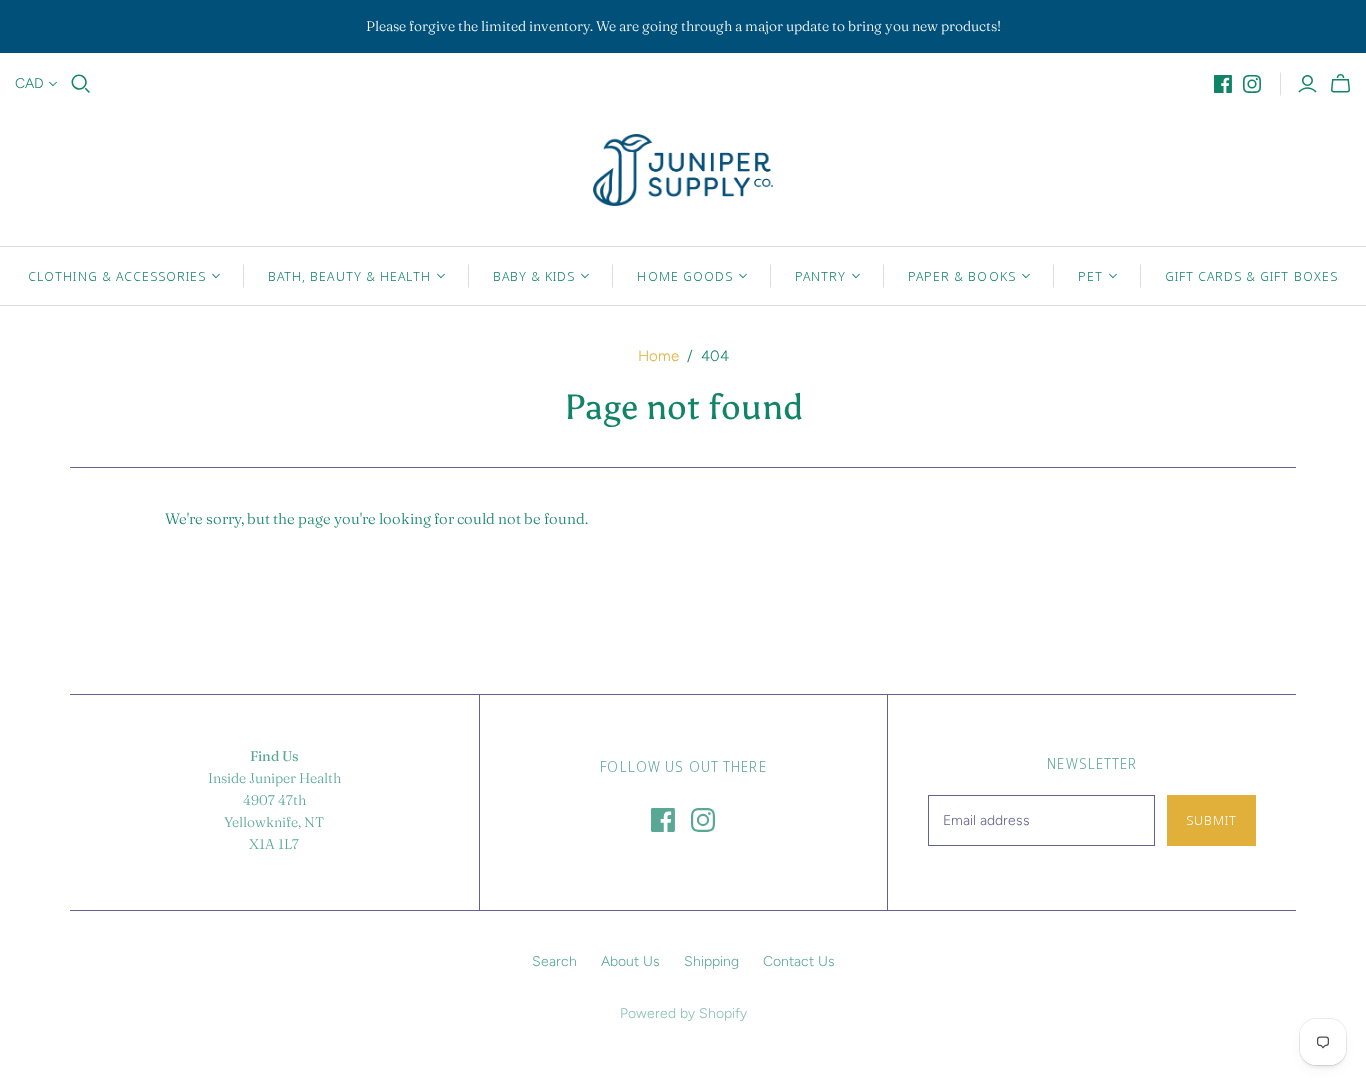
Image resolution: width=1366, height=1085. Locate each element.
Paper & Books (962, 276)
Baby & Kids (534, 276)
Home (658, 356)
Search (554, 961)
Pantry (820, 276)
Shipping (711, 961)
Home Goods (684, 276)
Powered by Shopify (683, 1013)
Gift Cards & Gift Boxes (1251, 276)
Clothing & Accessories (117, 276)
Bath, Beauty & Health (349, 276)
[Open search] (81, 84)
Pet (1090, 276)
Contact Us (799, 961)
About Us (630, 961)
